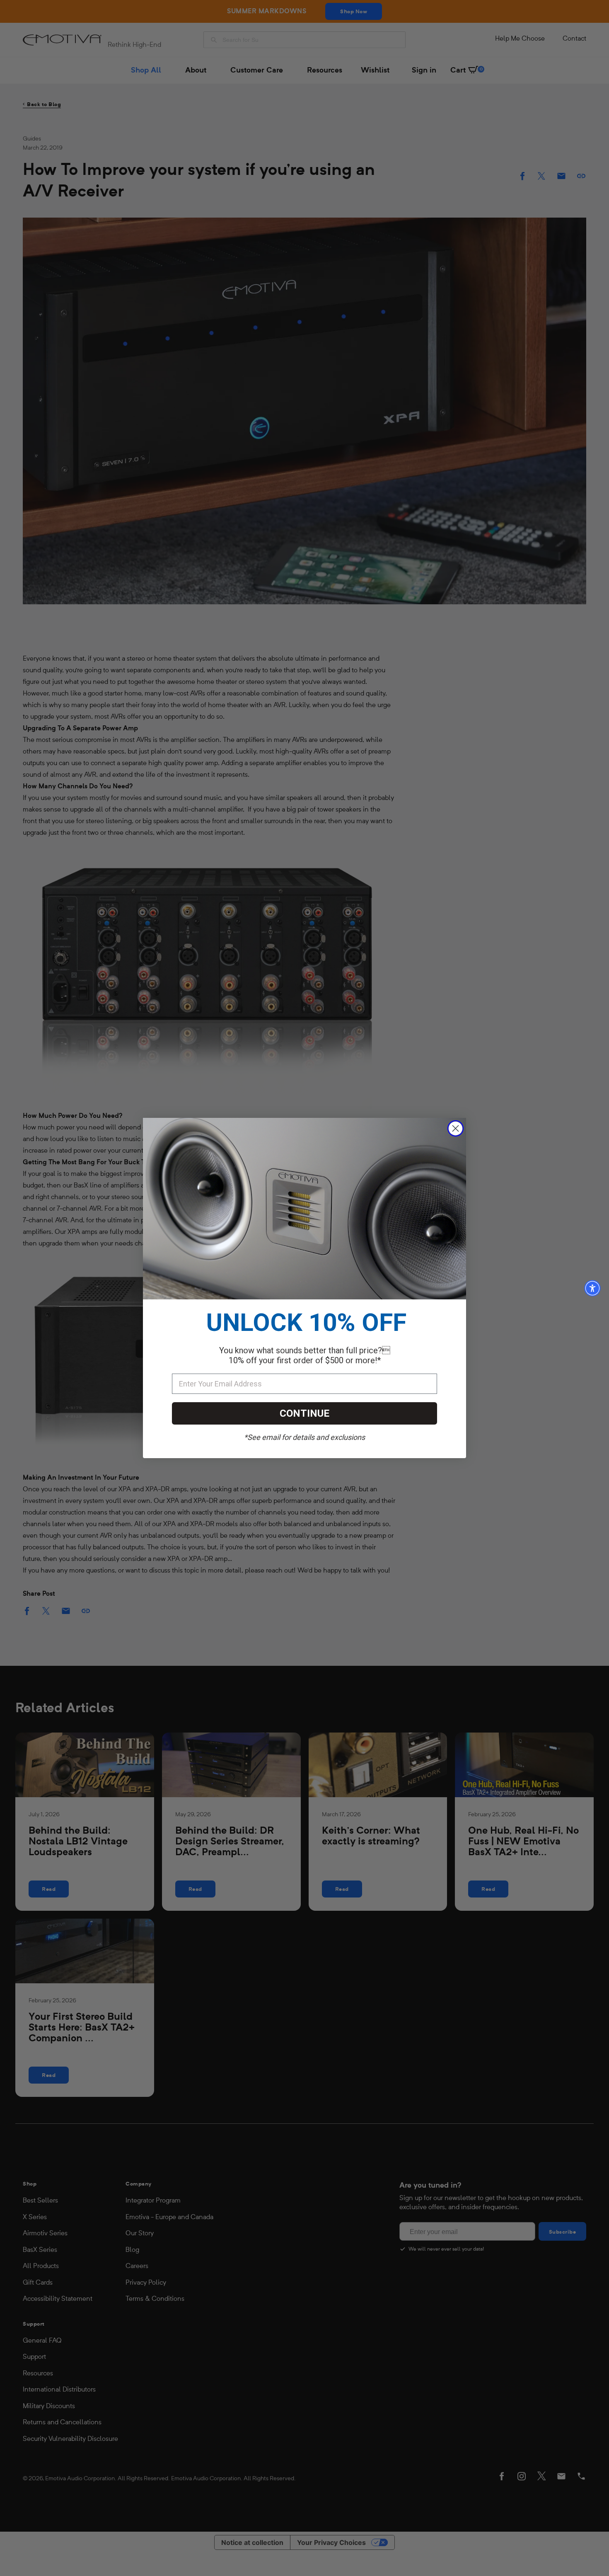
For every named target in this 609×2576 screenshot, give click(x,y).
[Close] (456, 1128)
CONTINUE (304, 1413)
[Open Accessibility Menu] (592, 1288)
